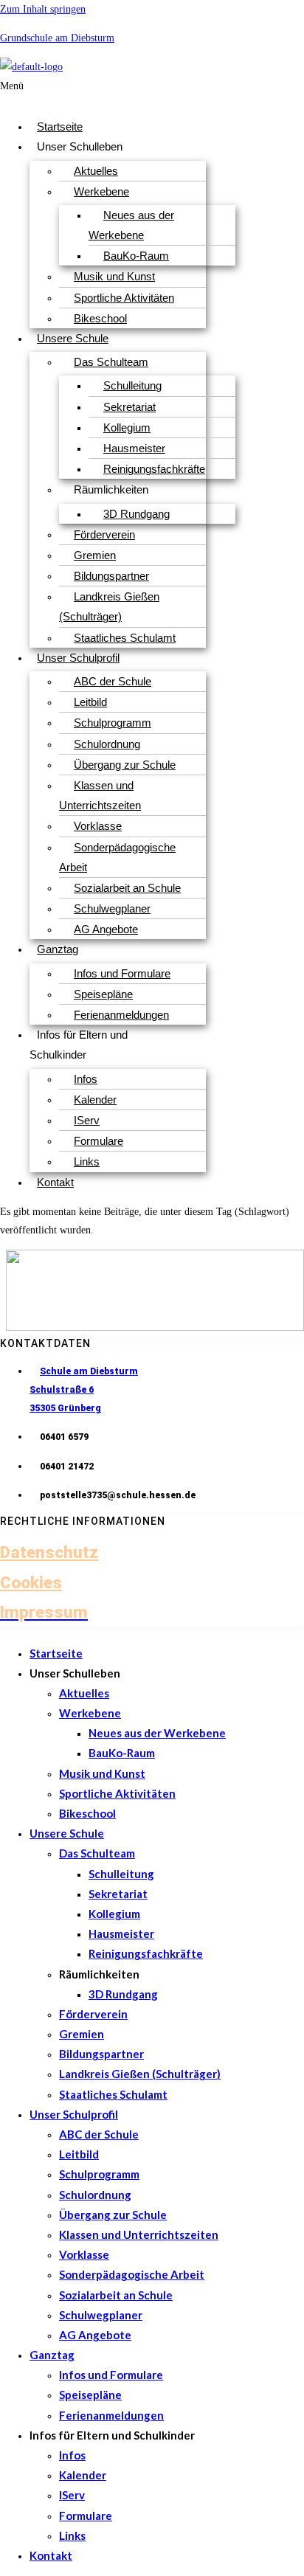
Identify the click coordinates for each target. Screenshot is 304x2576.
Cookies (31, 1582)
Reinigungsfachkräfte (154, 469)
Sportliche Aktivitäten (124, 298)
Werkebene (101, 191)
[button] (64, 92)
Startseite (60, 127)
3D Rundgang (137, 514)
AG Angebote (106, 929)
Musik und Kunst (114, 276)
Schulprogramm (113, 723)
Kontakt (55, 1182)
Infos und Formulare (122, 973)
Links (87, 1161)
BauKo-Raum (136, 256)
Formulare (99, 1141)
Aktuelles (96, 171)
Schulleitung (132, 385)
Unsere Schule (73, 338)
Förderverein (104, 534)
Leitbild (90, 702)
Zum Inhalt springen (43, 9)
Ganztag (58, 949)
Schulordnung (107, 744)
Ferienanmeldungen (121, 1015)
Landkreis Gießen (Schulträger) (109, 606)
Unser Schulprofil (78, 658)
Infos (86, 1079)
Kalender (95, 1100)
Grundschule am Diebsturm (57, 38)
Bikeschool (100, 318)
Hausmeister (134, 448)
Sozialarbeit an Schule (127, 888)
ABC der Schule (113, 681)
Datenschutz (49, 1552)
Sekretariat (129, 407)
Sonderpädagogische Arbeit (117, 857)
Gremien (95, 555)
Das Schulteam (111, 362)
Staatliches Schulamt (125, 638)
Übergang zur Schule (125, 765)
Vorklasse (98, 826)
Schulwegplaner (112, 908)
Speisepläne (103, 994)
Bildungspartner (111, 576)
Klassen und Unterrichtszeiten (100, 795)
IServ (87, 1120)
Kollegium (127, 427)
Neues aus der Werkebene (131, 225)
